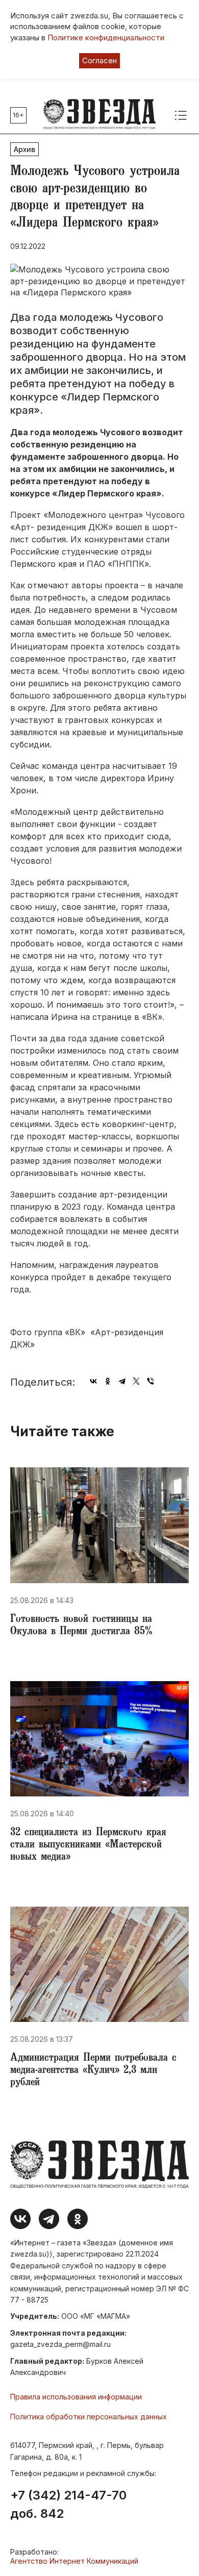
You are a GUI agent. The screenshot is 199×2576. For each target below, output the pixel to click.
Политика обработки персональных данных (89, 2417)
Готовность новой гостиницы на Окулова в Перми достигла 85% (81, 1626)
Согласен (99, 60)
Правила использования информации (76, 2397)
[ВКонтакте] (93, 1381)
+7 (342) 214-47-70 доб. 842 (68, 2505)
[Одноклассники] (108, 1381)
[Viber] (151, 1381)
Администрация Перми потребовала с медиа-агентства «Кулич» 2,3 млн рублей (93, 2071)
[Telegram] (122, 1381)
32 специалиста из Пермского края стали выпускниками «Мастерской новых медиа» (88, 1845)
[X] (136, 1381)
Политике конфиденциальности (106, 37)
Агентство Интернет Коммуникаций (74, 2561)
